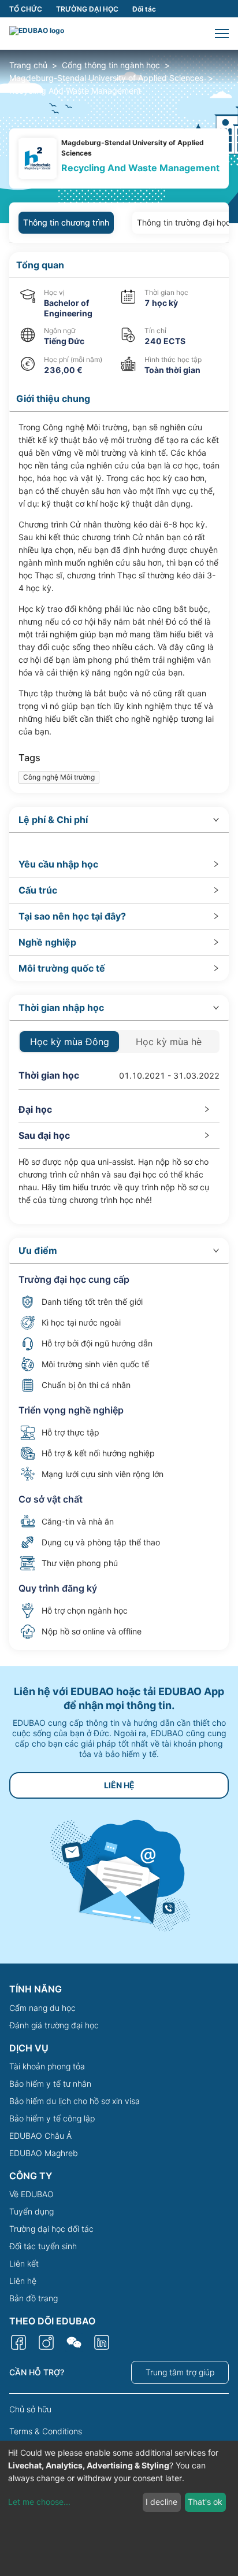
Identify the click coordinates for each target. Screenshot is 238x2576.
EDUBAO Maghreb (44, 2153)
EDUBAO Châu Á (40, 2136)
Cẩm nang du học (42, 2008)
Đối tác (144, 9)
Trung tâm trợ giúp (180, 2372)
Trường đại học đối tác (51, 2229)
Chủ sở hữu (30, 2409)
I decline (161, 2502)
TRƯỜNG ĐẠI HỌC (87, 9)
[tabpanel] (119, 951)
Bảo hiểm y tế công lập (52, 2118)
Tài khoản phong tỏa (47, 2066)
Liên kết (24, 2263)
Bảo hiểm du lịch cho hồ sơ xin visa (75, 2101)
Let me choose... (39, 2502)
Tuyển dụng (31, 2211)
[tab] (119, 820)
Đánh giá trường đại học (54, 2025)
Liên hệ (23, 2281)
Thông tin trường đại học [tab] (184, 222)
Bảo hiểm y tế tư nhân (50, 2084)
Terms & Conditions (46, 2431)
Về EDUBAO (31, 2194)
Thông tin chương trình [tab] (66, 222)
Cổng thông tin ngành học (111, 65)
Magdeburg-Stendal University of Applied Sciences (106, 78)
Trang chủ (28, 65)
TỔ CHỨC (26, 9)
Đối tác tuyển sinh (43, 2246)
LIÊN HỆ (119, 1785)
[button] (222, 34)
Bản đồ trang (34, 2298)
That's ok (205, 2502)
